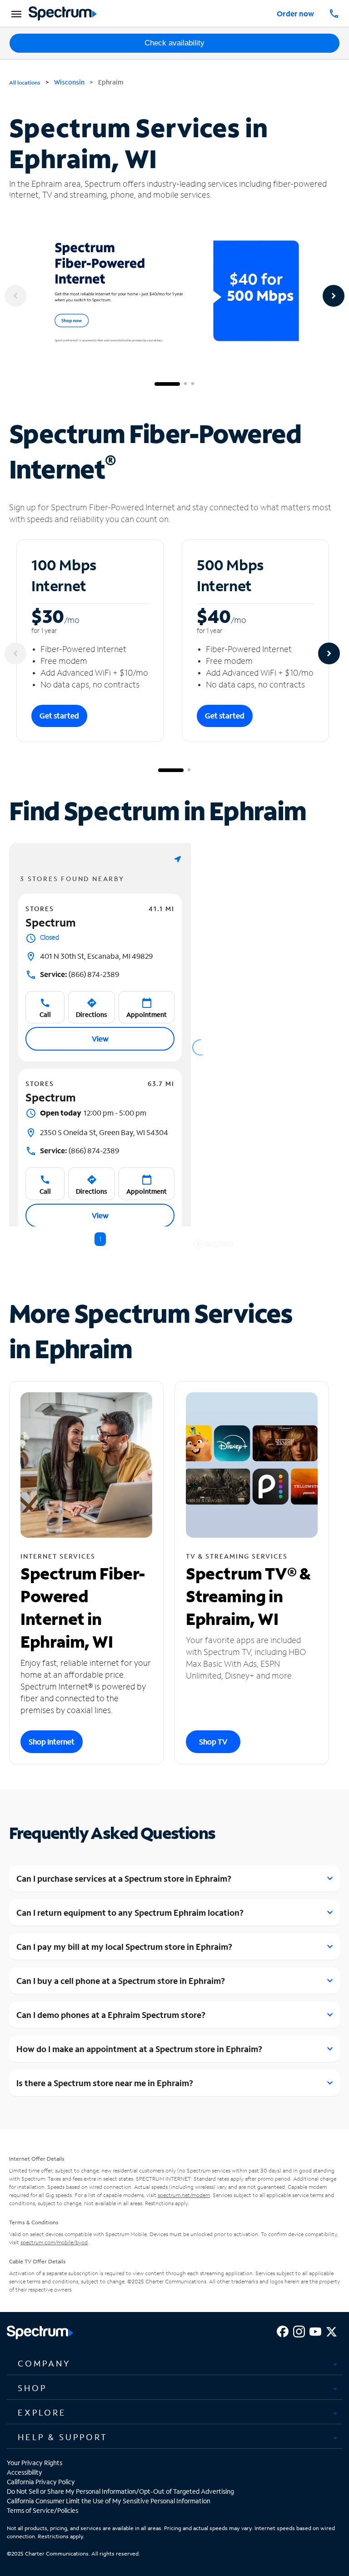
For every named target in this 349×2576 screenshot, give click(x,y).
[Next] (334, 296)
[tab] (174, 2364)
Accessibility (25, 2472)
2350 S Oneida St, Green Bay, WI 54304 (104, 1132)
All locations (25, 82)
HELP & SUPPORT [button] (63, 2437)
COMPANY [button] (44, 2363)
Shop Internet (52, 1741)
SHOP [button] (32, 2388)
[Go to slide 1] (167, 384)
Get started (59, 715)
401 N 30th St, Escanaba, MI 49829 (96, 956)
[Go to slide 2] (185, 384)
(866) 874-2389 (80, 974)
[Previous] (15, 296)
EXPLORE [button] (42, 2412)
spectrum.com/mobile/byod (54, 2242)
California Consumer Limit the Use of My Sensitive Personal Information (109, 2501)
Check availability (174, 43)
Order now (295, 13)
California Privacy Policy (41, 2482)
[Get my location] (178, 859)
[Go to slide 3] (193, 384)
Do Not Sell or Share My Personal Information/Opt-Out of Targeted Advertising (120, 2491)
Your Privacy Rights (35, 2463)
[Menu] (15, 14)
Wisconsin (69, 82)
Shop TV (213, 1741)
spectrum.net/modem (184, 2195)
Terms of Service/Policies (42, 2510)
